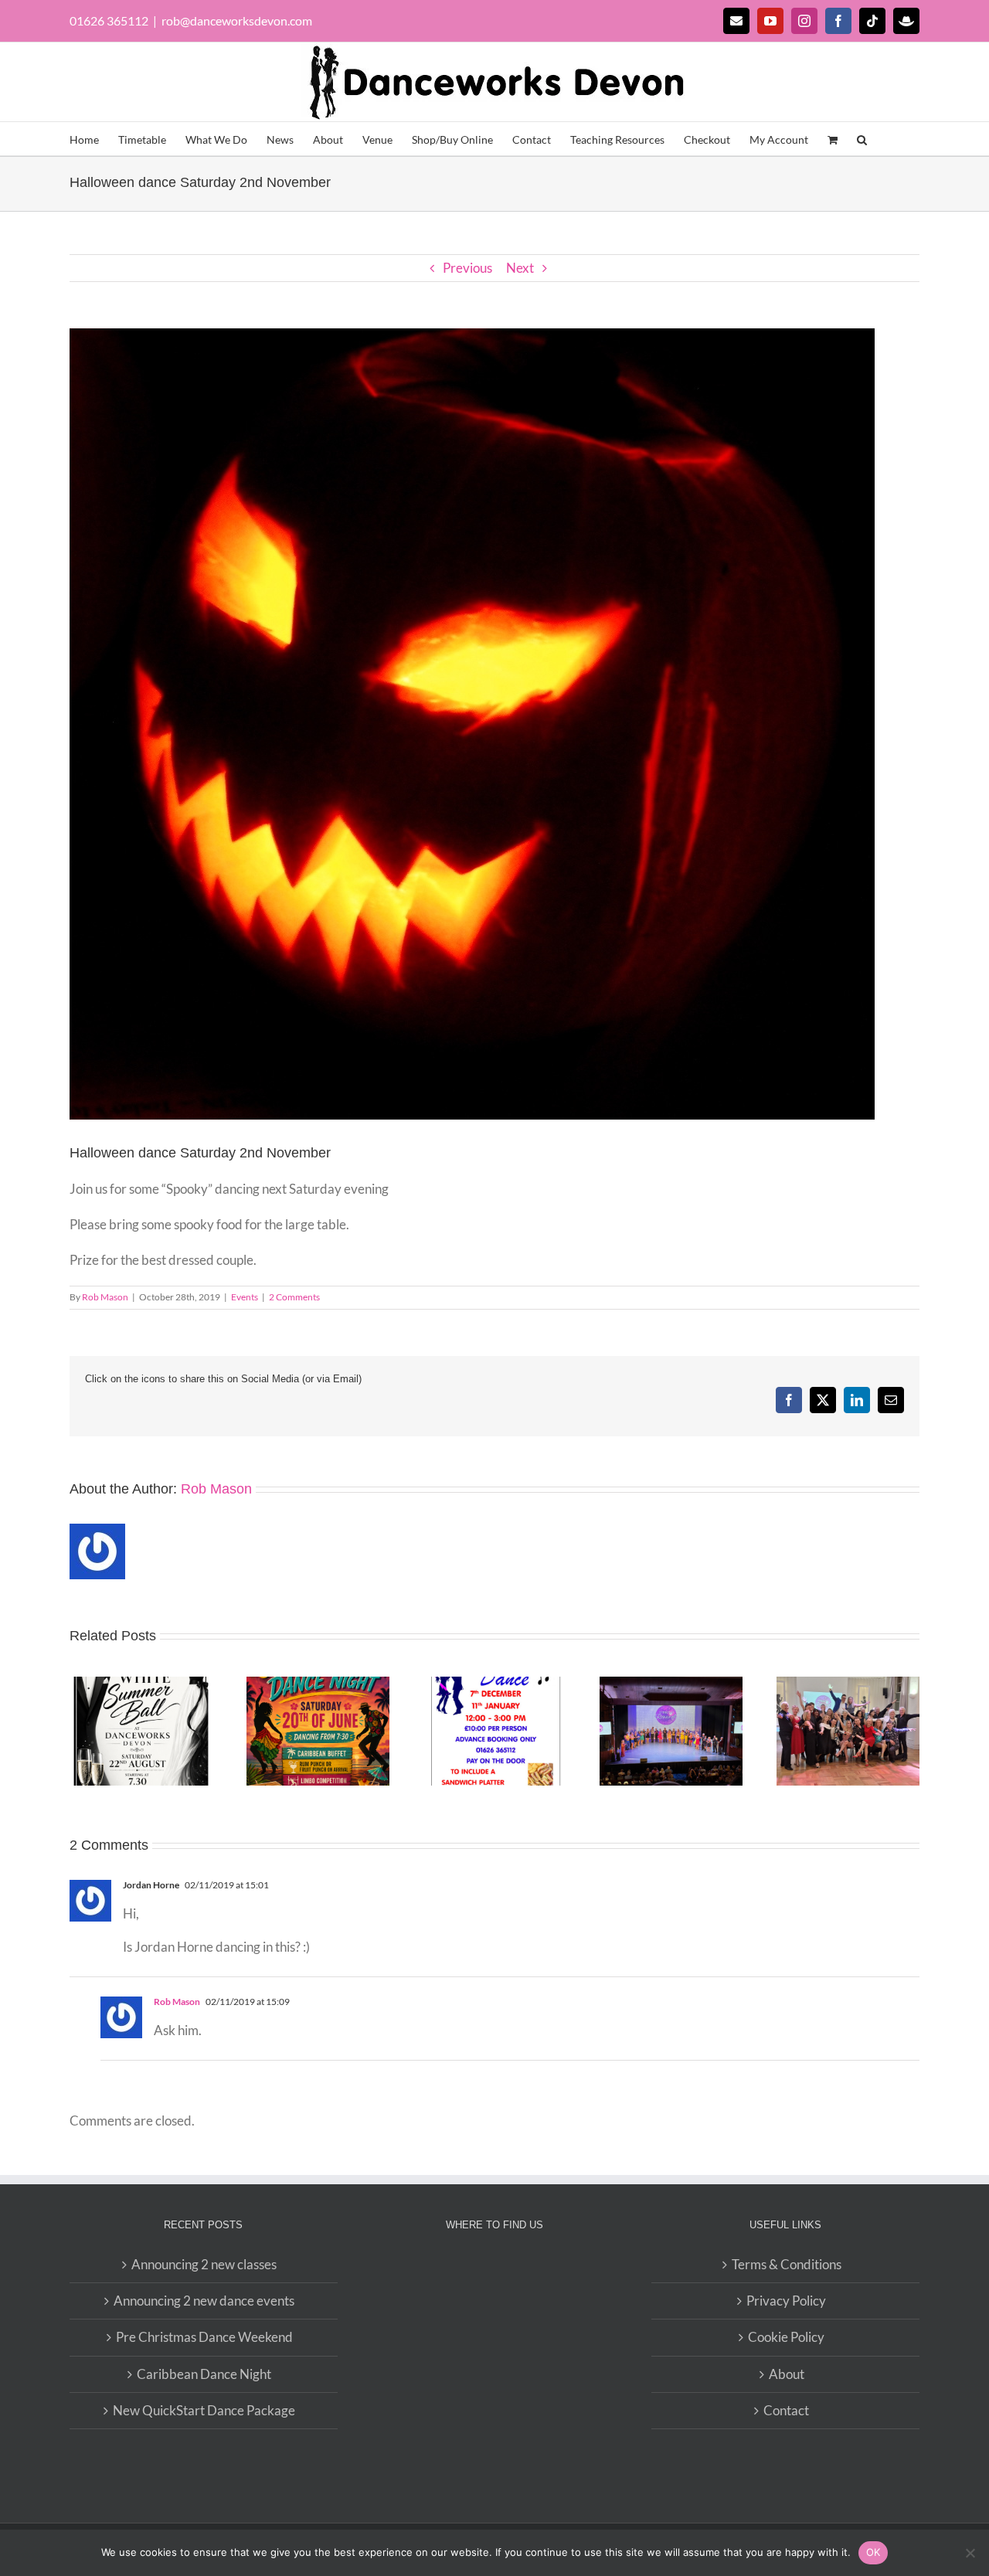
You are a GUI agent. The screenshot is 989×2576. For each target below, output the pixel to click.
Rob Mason (105, 1297)
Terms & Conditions (787, 2264)
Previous (467, 268)
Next (520, 268)
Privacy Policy (786, 2301)
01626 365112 (109, 20)
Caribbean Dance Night (204, 2374)
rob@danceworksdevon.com (237, 20)
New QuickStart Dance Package (204, 2410)
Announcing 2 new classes (204, 2264)
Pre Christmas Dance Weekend (204, 2337)
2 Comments (294, 1297)
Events (245, 1297)
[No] (970, 2553)
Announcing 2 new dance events (204, 2301)
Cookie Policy (786, 2337)
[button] (862, 139)
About (787, 2374)
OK (873, 2552)
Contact (786, 2410)
